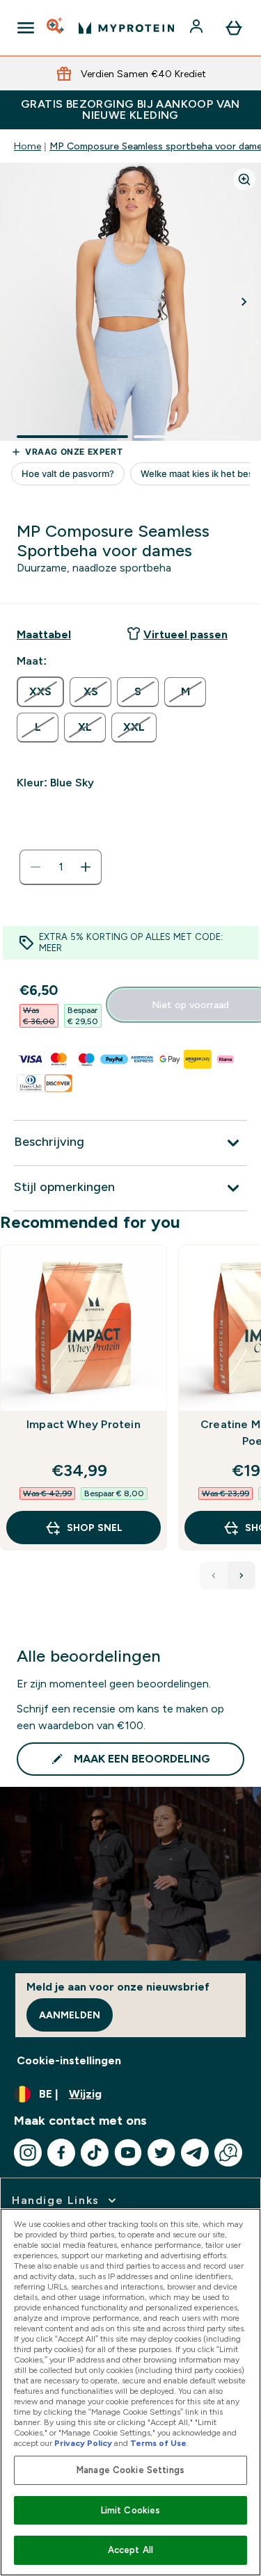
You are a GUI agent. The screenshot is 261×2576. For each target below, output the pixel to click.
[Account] (198, 28)
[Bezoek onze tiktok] (95, 2153)
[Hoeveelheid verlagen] (35, 867)
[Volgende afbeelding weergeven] (244, 302)
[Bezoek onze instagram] (28, 2153)
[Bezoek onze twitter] (161, 2153)
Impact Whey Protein (84, 1424)
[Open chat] (228, 2153)
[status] (61, 867)
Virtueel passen (185, 634)
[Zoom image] (244, 179)
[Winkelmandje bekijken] (234, 28)
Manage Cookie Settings (130, 2470)
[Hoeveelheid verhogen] (86, 867)
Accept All (130, 2550)
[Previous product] (214, 1575)
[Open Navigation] (26, 28)
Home (27, 146)
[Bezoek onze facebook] (61, 2153)
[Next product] (242, 1575)
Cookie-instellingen (69, 2060)
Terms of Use (158, 2443)
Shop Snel (95, 1528)
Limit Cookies (131, 2510)
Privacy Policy (83, 2443)
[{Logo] (126, 28)
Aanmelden (70, 2015)
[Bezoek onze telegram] (195, 2153)
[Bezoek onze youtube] (128, 2153)
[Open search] (56, 28)
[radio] (40, 692)
